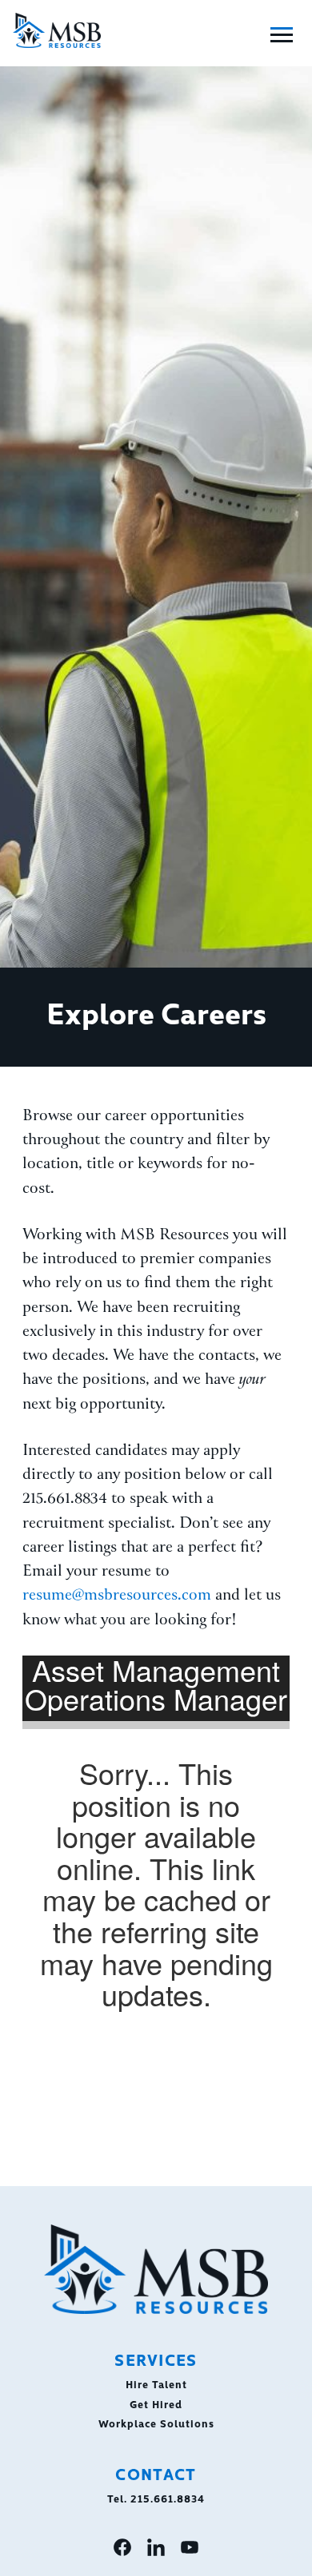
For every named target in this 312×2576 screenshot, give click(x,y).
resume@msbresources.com (117, 1596)
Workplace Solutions (156, 2423)
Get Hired (156, 2403)
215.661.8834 (168, 2498)
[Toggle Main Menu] (282, 35)
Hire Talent (156, 2383)
